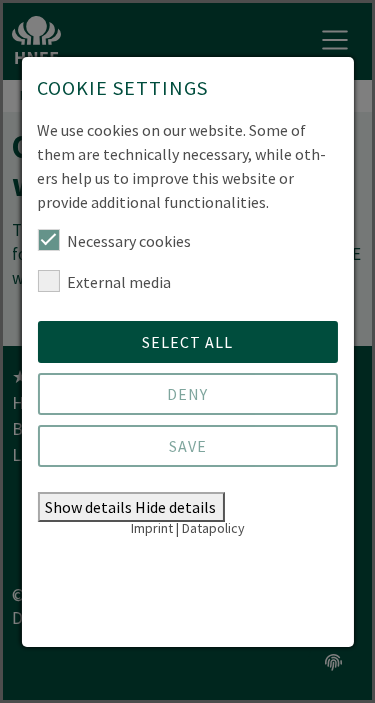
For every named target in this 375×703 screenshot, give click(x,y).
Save (188, 446)
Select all (187, 342)
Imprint (152, 528)
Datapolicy (213, 528)
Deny (187, 394)
